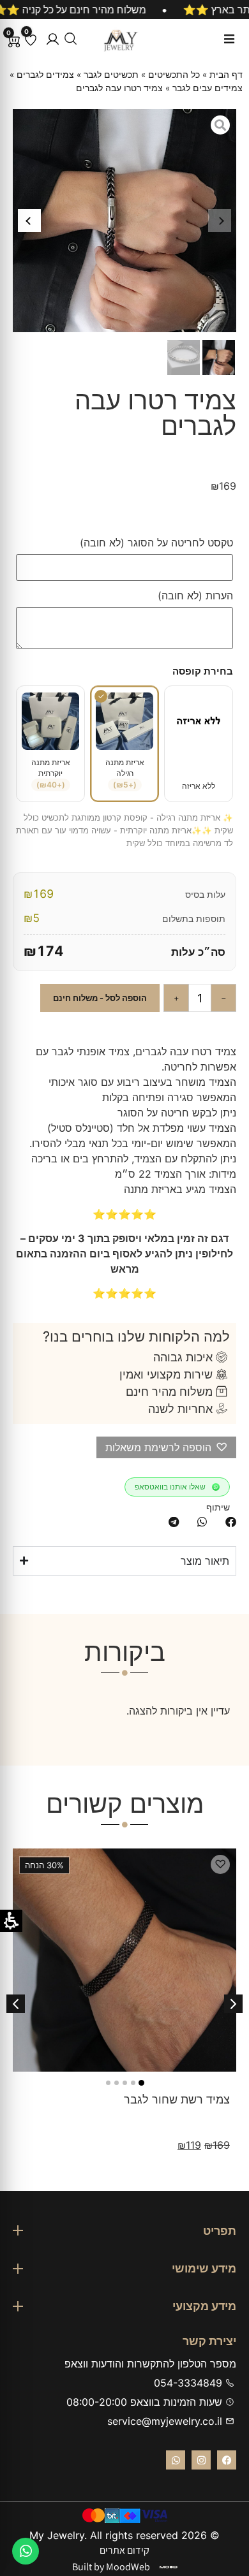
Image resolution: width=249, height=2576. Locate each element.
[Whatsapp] (176, 2460)
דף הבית (226, 75)
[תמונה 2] (133, 2083)
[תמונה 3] (125, 2083)
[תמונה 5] (108, 2083)
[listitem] (231, 1522)
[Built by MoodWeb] (169, 2567)
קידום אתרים (124, 2550)
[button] (53, 39)
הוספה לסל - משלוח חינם (100, 998)
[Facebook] (227, 2460)
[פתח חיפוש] (71, 39)
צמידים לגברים (45, 75)
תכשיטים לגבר (111, 75)
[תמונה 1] (141, 2083)
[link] (26, 2551)
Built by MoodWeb (111, 2567)
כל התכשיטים (174, 75)
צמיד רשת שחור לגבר (177, 2099)
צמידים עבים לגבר (207, 88)
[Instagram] (201, 2460)
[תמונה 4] (117, 2083)
